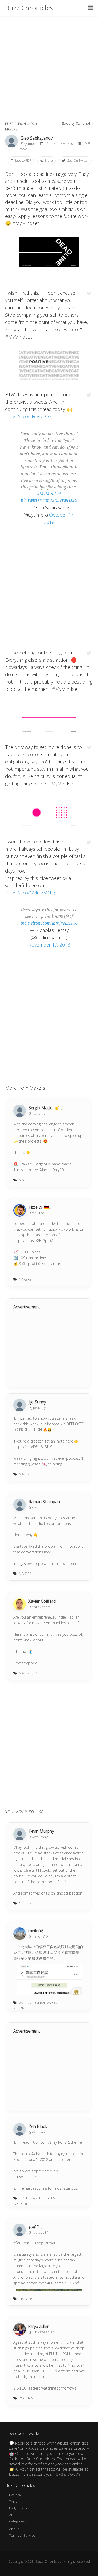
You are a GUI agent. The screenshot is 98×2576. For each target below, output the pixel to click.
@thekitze (36, 1213)
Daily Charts (18, 2508)
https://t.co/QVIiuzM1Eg (30, 893)
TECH (23, 2198)
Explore (15, 2495)
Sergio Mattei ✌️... (45, 1108)
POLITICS (26, 2398)
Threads (16, 2502)
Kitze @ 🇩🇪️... (40, 1207)
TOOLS (40, 1673)
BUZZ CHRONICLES (20, 124)
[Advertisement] (49, 67)
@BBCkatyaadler (41, 2332)
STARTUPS (38, 2198)
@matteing (37, 1113)
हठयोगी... (35, 2227)
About (14, 2529)
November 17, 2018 (49, 945)
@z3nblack (37, 2132)
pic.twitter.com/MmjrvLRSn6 (49, 923)
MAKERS (11, 129)
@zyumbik (29, 143)
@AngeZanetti (39, 1607)
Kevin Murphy (41, 1831)
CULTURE (26, 1903)
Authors (15, 2515)
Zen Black (38, 2126)
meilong (36, 1931)
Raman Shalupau (44, 1502)
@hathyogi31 (38, 2232)
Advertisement (27, 1307)
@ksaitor (35, 1507)
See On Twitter (78, 161)
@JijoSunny (37, 1408)
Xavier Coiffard (42, 1601)
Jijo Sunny (37, 1402)
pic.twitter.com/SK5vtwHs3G (49, 500)
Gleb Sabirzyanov (36, 138)
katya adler (39, 2326)
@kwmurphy (38, 1837)
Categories (17, 2521)
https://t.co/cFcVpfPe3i (29, 416)
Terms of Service (22, 2535)
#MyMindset (49, 494)
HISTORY (26, 2299)
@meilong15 (38, 1936)
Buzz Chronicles (29, 8)
